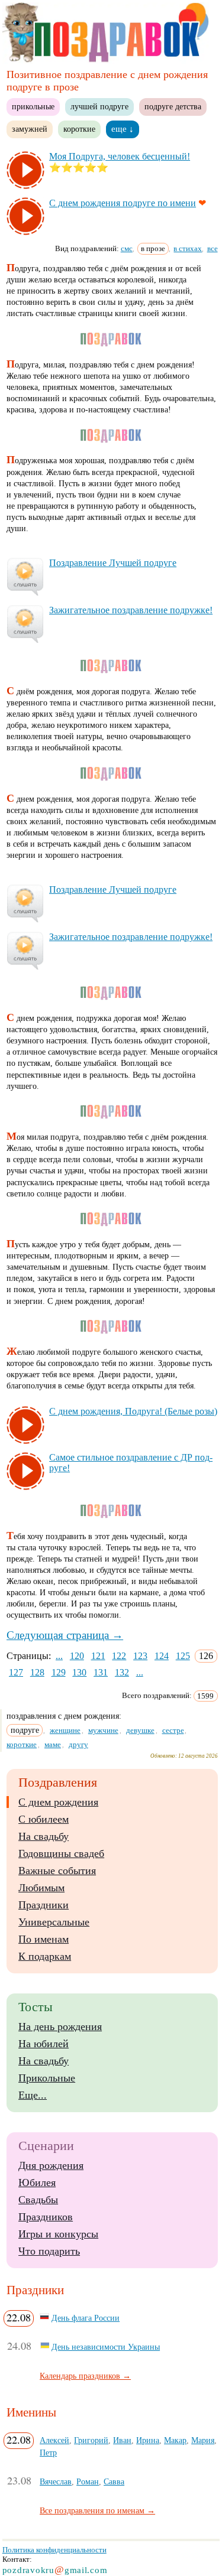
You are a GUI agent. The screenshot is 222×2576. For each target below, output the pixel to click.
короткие (79, 129)
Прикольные (47, 2078)
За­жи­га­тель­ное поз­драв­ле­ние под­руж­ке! (131, 610)
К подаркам (45, 1956)
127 (16, 1672)
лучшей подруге (99, 106)
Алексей (54, 2440)
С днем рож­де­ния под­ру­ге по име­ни (123, 203)
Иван (122, 2440)
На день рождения (60, 2027)
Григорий (91, 2440)
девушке (140, 1730)
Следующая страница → (65, 1635)
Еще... (33, 2095)
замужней (30, 129)
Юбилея (37, 2183)
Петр (48, 2453)
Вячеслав (56, 2481)
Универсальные (54, 1922)
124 (162, 1656)
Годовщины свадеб (61, 1853)
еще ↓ (123, 129)
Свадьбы (38, 2200)
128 (37, 1672)
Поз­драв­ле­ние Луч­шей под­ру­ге (113, 563)
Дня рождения (51, 2165)
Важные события (57, 1871)
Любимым (41, 1888)
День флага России (86, 2318)
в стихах (188, 248)
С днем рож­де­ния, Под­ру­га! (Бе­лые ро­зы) (133, 1411)
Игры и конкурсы (58, 2234)
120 (77, 1656)
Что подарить (49, 2251)
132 (122, 1672)
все (213, 248)
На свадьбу (44, 1836)
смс (127, 248)
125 (183, 1656)
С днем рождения (58, 1802)
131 (101, 1672)
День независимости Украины (106, 2347)
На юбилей (44, 2044)
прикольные (33, 106)
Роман (88, 2481)
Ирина (148, 2440)
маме (53, 1744)
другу (78, 1744)
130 (79, 1672)
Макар (175, 2440)
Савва (114, 2481)
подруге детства (173, 106)
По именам (44, 1939)
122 (119, 1656)
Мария (203, 2440)
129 (59, 1672)
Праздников (46, 2217)
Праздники (44, 1905)
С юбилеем (44, 1819)
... (59, 1656)
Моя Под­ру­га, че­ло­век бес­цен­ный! (120, 156)
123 (140, 1656)
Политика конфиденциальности (54, 2550)
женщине (65, 1730)
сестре (173, 1730)
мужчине (103, 1730)
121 (98, 1656)
